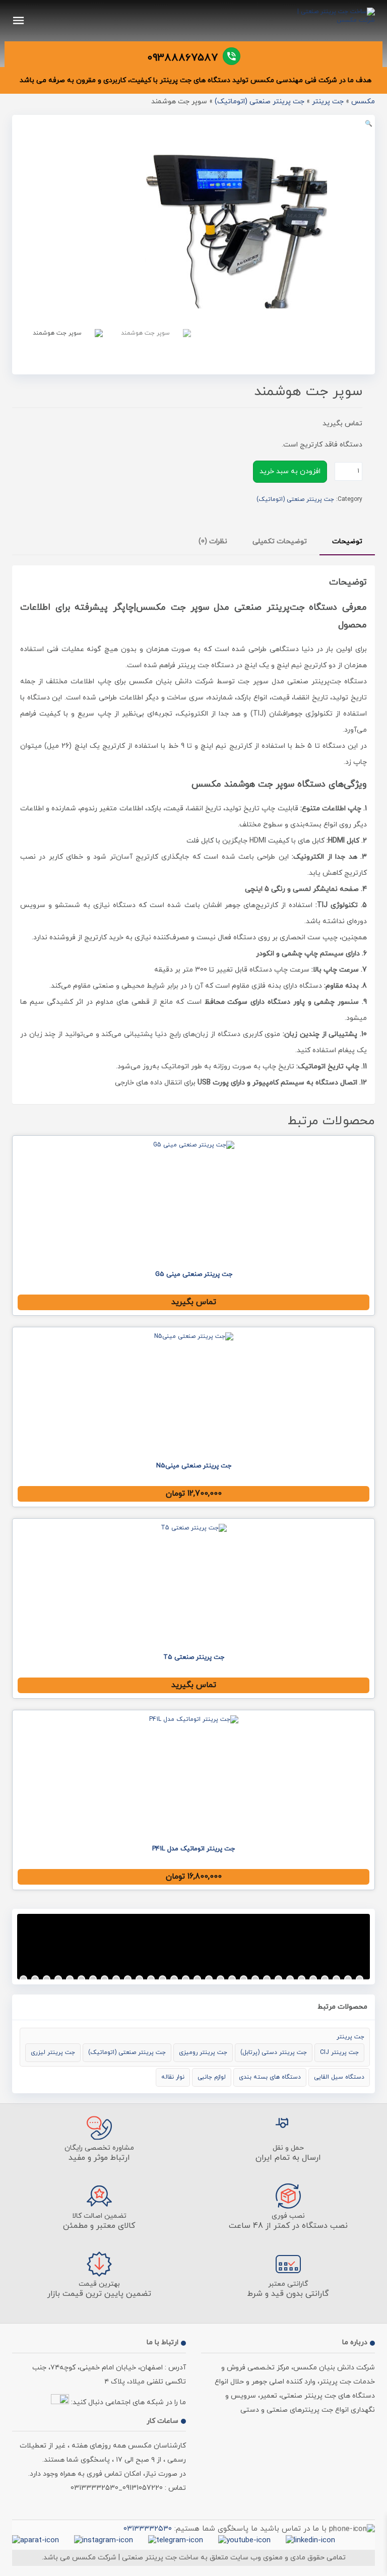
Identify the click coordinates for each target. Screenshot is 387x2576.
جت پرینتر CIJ (339, 2052)
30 (360, 1979)
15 (186, 1979)
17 (209, 1979)
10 (128, 1979)
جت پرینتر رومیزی (203, 2052)
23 (278, 1979)
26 (313, 1979)
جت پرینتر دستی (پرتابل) (274, 2052)
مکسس (363, 102)
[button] (369, 124)
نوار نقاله (173, 2077)
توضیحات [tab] (347, 541)
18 (220, 1979)
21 (255, 1979)
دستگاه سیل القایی (339, 2077)
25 (302, 1979)
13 (163, 1979)
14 (174, 1979)
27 (325, 1979)
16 (197, 1979)
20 (244, 1979)
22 (267, 1979)
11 (139, 1979)
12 (151, 1979)
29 (348, 1979)
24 (290, 1979)
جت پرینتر (328, 102)
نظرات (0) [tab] (213, 541)
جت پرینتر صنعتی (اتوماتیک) (260, 102)
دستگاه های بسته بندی (270, 2077)
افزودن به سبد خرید (290, 471)
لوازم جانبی (212, 2077)
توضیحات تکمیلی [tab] (280, 541)
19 (232, 1979)
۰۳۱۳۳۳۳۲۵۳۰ (148, 2529)
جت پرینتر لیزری (53, 2052)
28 (336, 1979)
